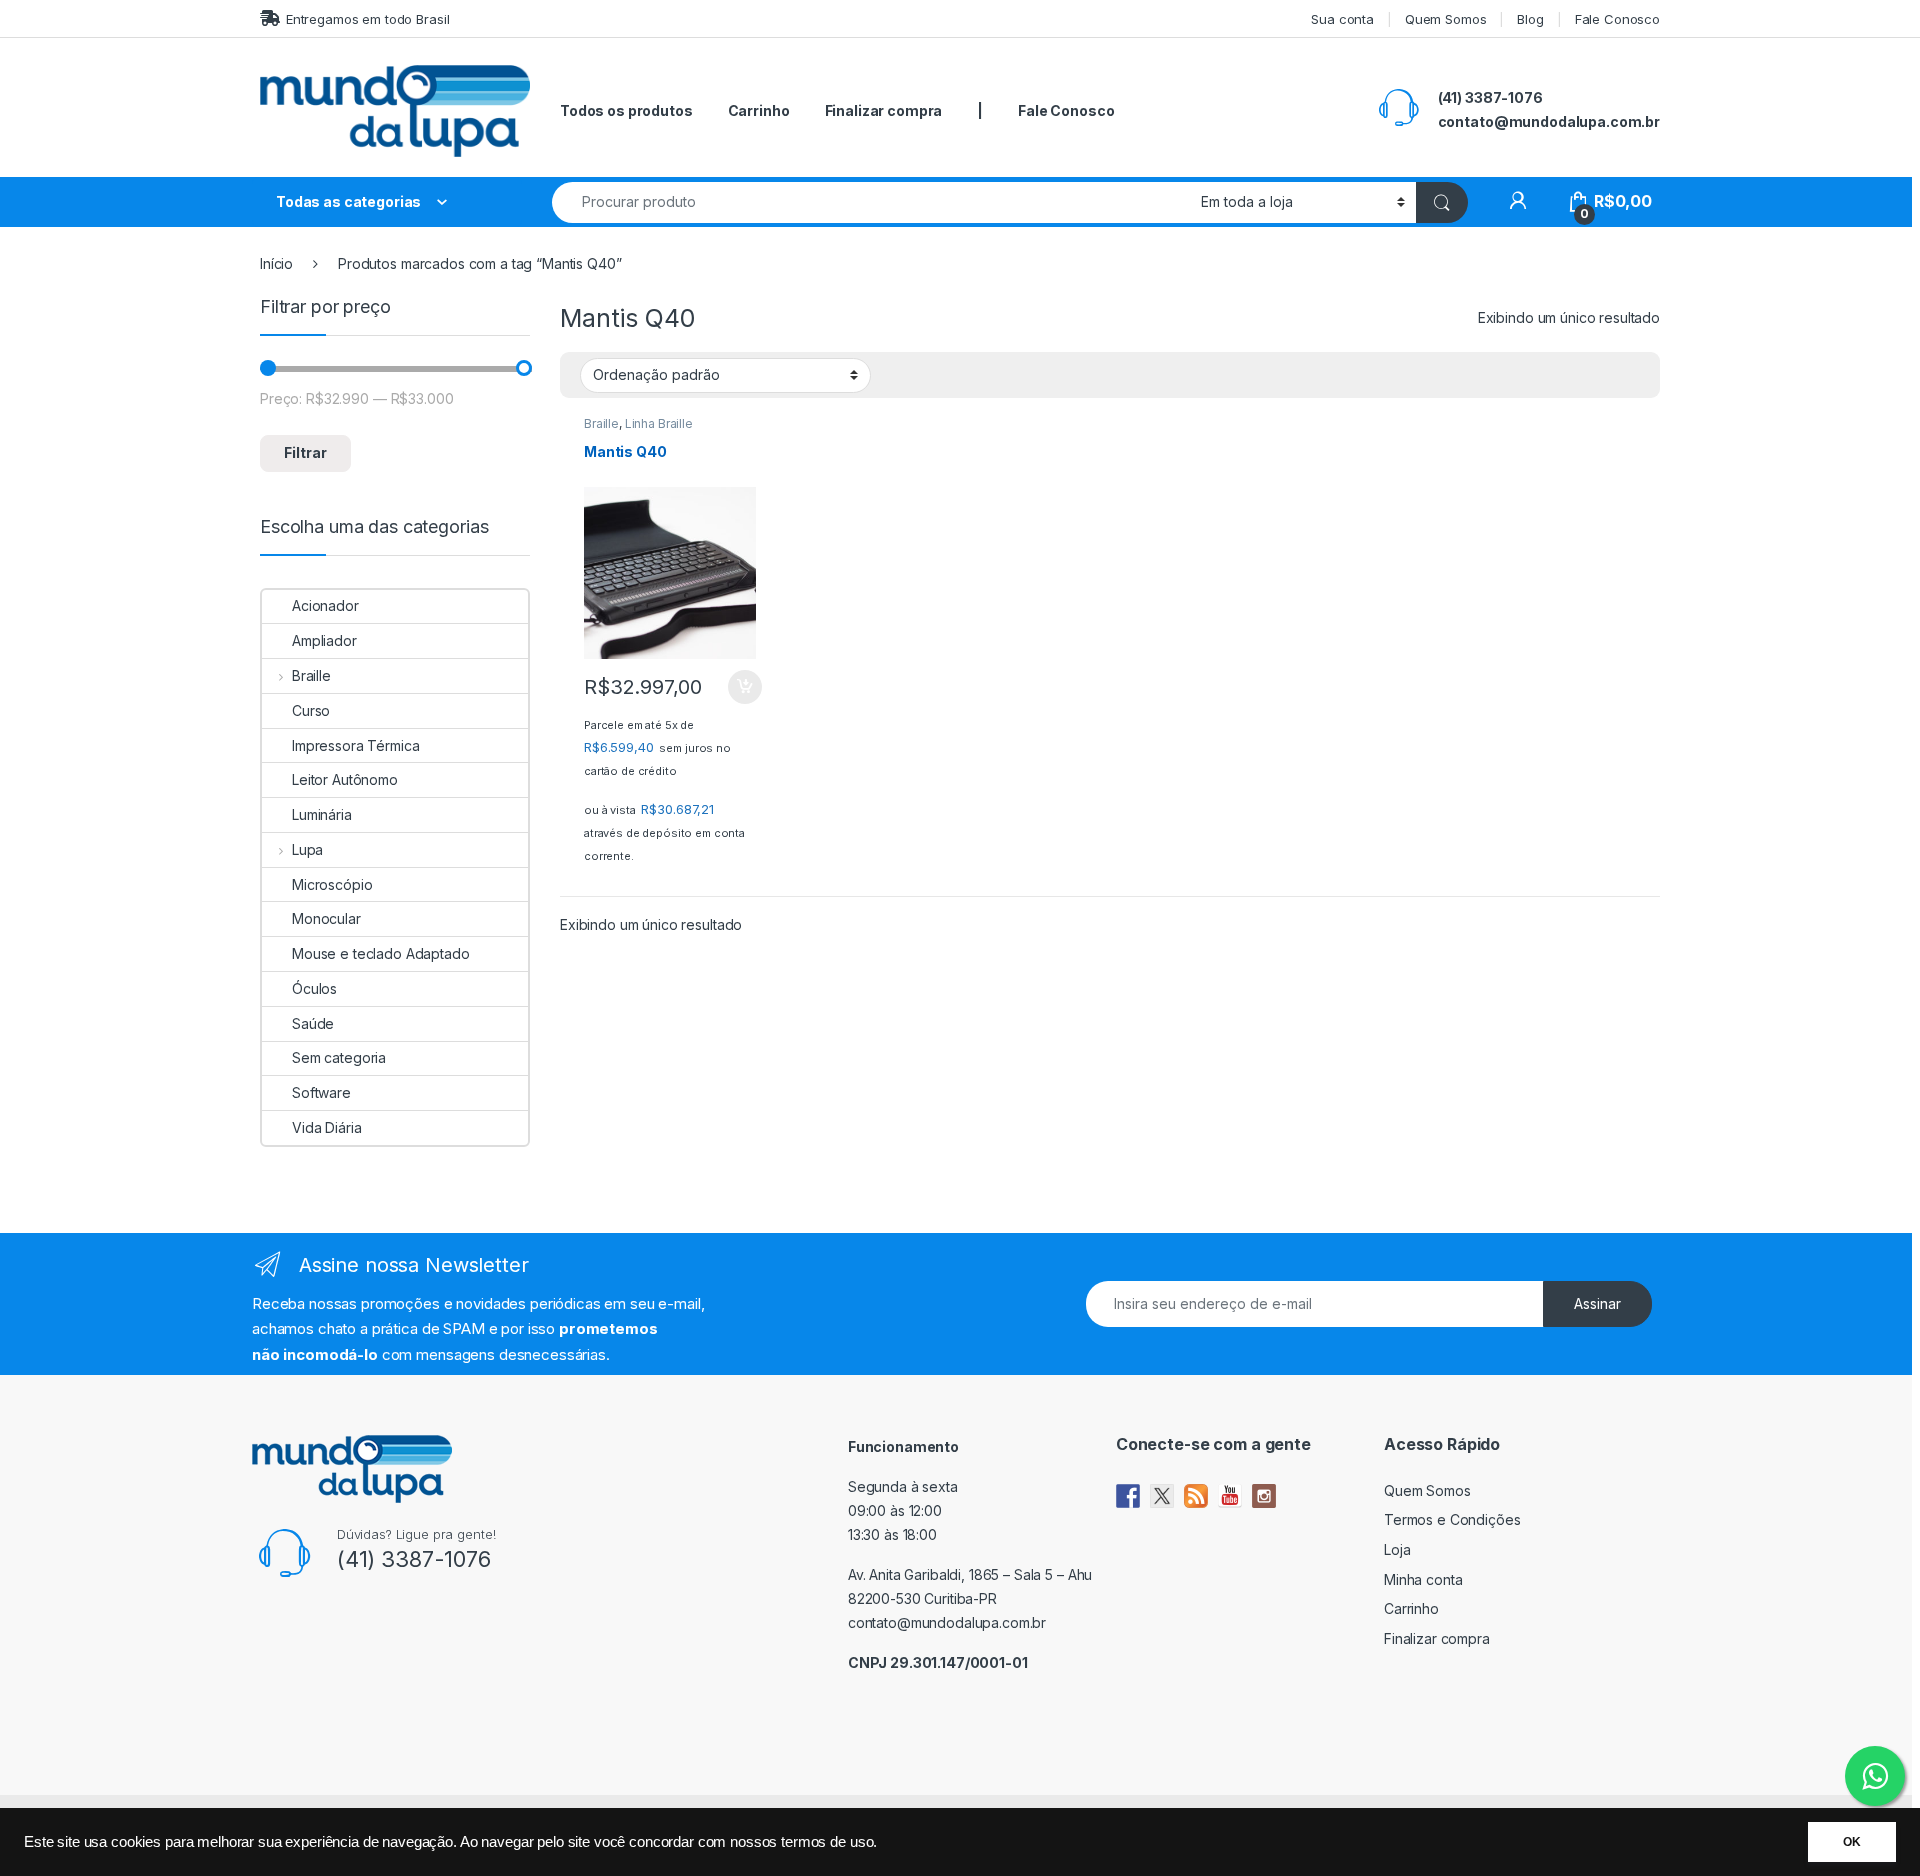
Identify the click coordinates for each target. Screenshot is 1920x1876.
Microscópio (332, 884)
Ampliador (324, 640)
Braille (601, 423)
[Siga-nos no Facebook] (1128, 1496)
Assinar (1597, 1303)
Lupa (307, 849)
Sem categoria (339, 1057)
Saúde (313, 1023)
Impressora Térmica (355, 745)
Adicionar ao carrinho (731, 687)
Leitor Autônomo (345, 779)
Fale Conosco (1617, 19)
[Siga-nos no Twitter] (1162, 1496)
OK (1852, 1842)
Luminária (322, 814)
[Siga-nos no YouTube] (1230, 1496)
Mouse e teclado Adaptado (381, 953)
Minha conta (1423, 1579)
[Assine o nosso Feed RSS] (1196, 1496)
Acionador (325, 605)
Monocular (326, 918)
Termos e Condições (1452, 1519)
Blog (1530, 19)
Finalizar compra (884, 110)
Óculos (314, 988)
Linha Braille (659, 423)
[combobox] (871, 202)
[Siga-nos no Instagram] (1264, 1496)
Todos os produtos (626, 110)
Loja (1397, 1549)
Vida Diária (326, 1127)
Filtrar (305, 452)
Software (321, 1092)
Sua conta (1342, 19)
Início (276, 263)
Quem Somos (1446, 19)
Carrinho (759, 110)
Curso (311, 710)
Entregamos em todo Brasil (367, 19)
